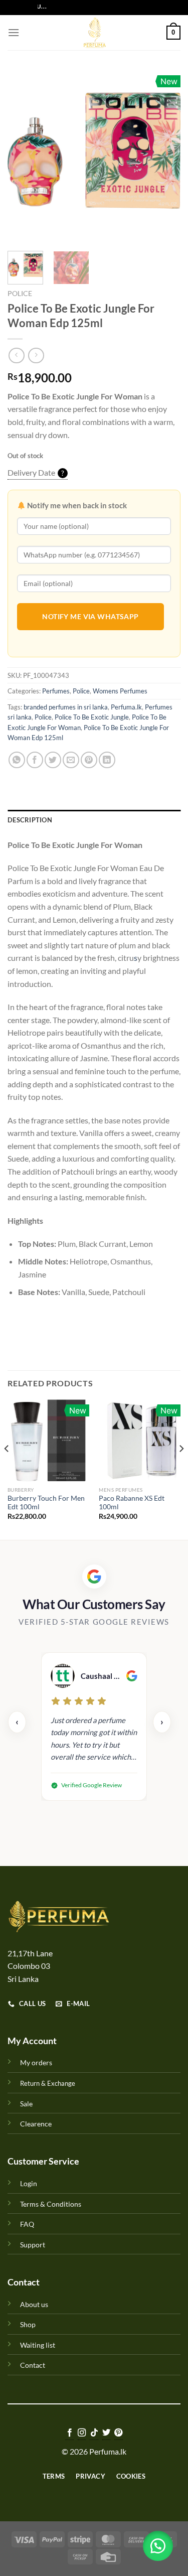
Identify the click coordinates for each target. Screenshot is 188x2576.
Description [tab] (30, 820)
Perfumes (56, 691)
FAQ (27, 2224)
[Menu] (14, 32)
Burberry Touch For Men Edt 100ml (46, 1503)
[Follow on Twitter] (106, 2433)
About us (34, 2304)
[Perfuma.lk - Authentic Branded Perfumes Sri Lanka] (94, 33)
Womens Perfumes (120, 691)
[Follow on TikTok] (94, 2433)
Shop (28, 2324)
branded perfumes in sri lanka (66, 707)
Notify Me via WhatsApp (90, 616)
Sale (26, 2104)
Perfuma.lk (126, 707)
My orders (36, 2062)
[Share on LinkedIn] (107, 760)
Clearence (36, 2124)
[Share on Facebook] (35, 760)
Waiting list (38, 2345)
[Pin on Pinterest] (89, 760)
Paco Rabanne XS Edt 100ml (132, 1503)
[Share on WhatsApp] (17, 760)
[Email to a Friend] (71, 760)
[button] (158, 2546)
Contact (33, 2365)
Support (33, 2245)
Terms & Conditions (51, 2204)
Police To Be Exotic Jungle (92, 717)
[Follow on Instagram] (82, 2433)
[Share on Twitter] (53, 760)
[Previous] (24, 157)
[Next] (164, 157)
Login (29, 2183)
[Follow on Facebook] (69, 2433)
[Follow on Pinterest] (118, 2433)
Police (20, 294)
